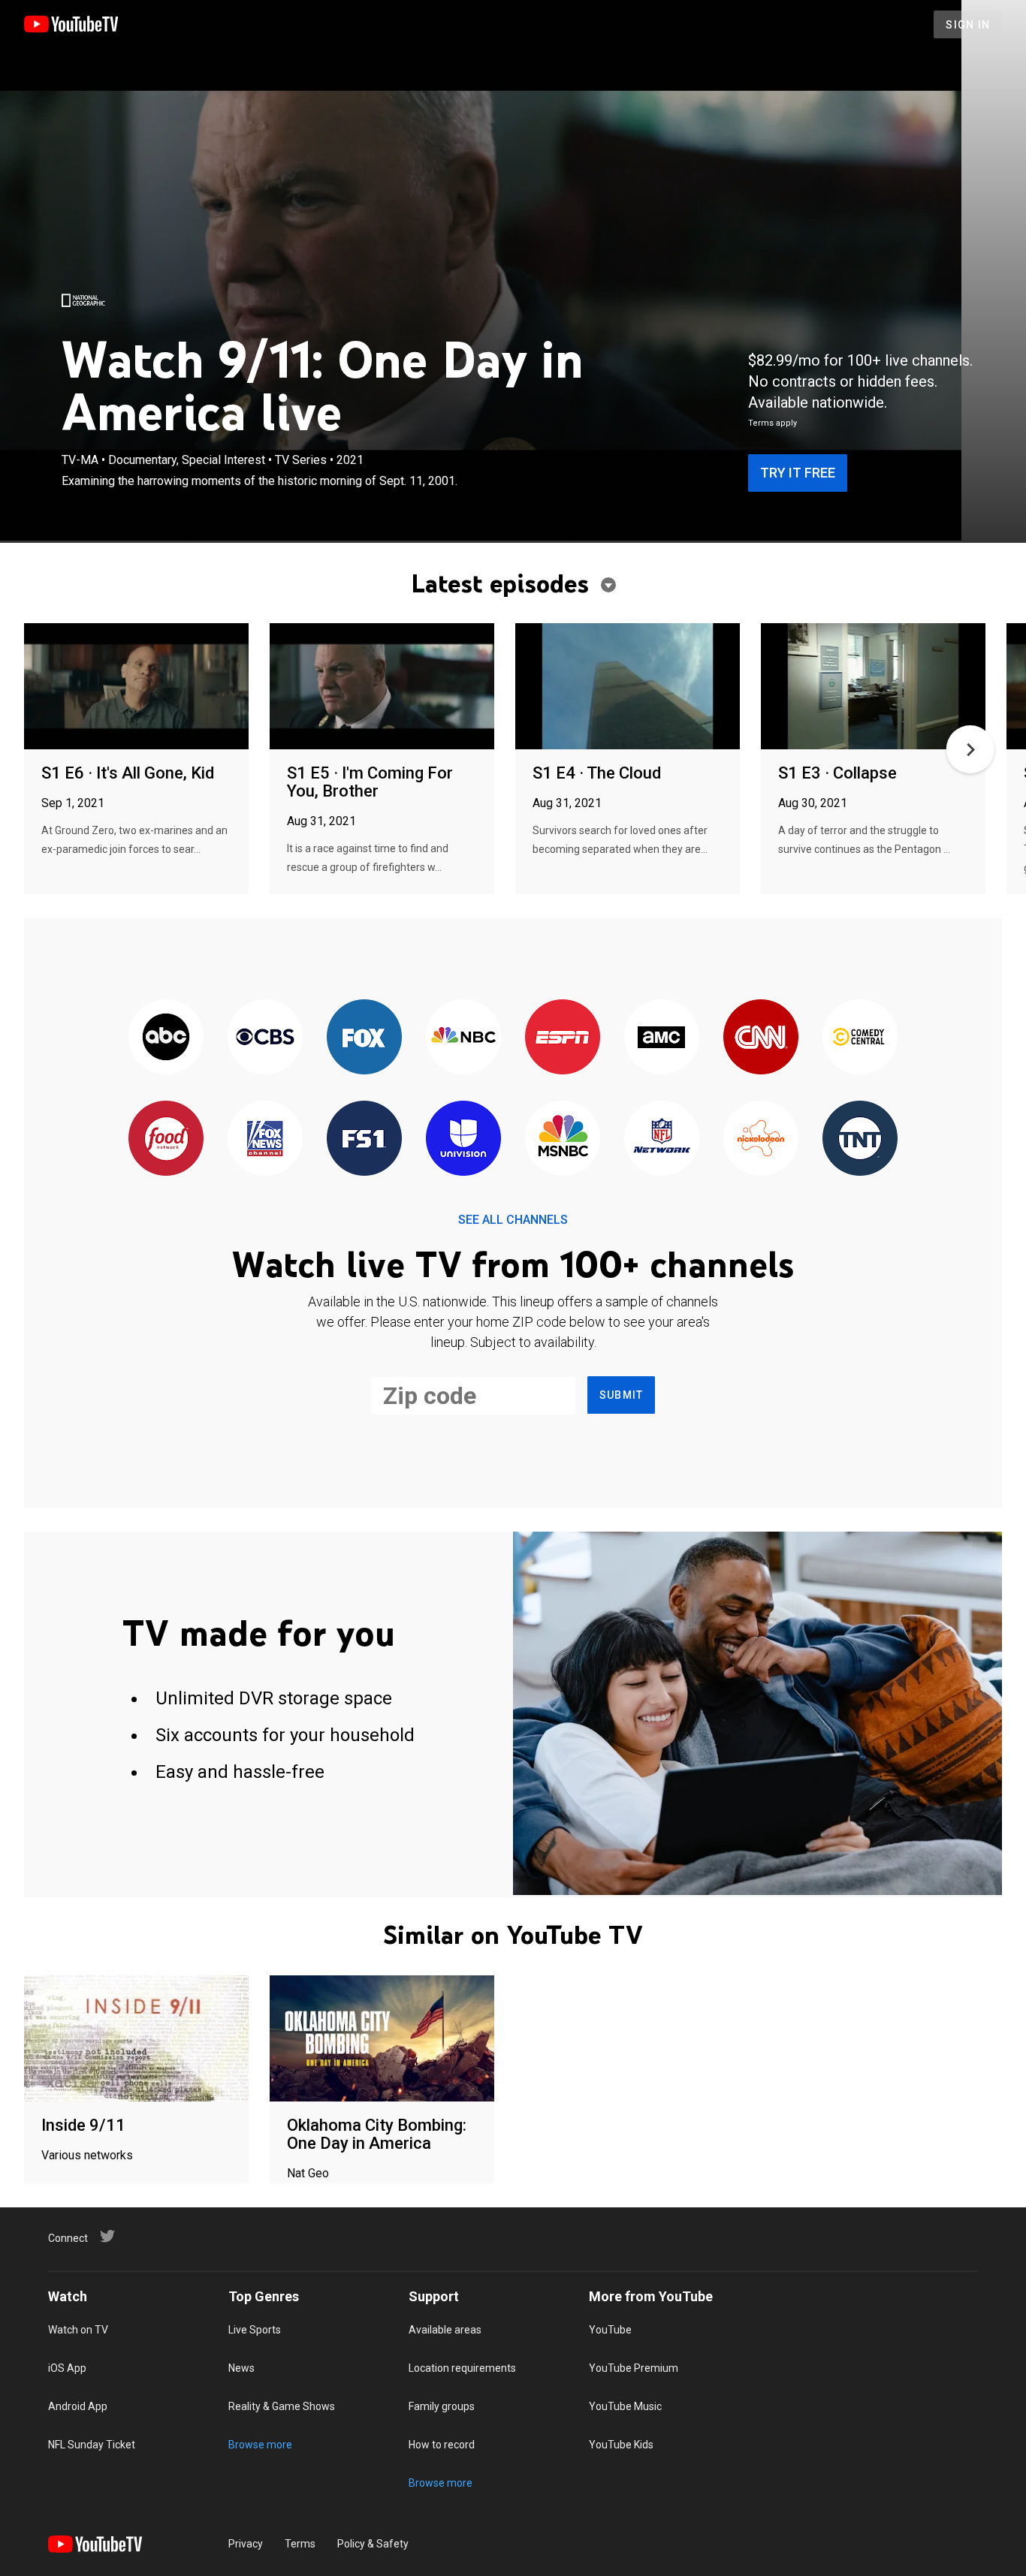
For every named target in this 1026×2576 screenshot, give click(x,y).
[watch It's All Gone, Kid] (136, 687)
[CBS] (265, 1038)
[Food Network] (166, 1139)
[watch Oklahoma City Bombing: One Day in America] (382, 2040)
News (241, 2368)
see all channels (513, 1220)
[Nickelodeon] (761, 1139)
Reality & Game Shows (282, 2406)
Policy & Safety (373, 2544)
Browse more (260, 2445)
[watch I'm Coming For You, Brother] (382, 687)
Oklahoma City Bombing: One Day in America (377, 2134)
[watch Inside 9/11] (136, 2040)
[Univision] (463, 1139)
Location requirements (462, 2368)
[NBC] (463, 1038)
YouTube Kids (621, 2445)
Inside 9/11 (83, 2125)
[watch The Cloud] (628, 687)
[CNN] (761, 1038)
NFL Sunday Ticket (92, 2445)
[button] (970, 749)
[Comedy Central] (860, 1038)
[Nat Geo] (83, 300)
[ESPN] (563, 1038)
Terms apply (773, 423)
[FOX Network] (364, 1038)
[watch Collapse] (873, 687)
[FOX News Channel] (265, 1139)
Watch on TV (78, 2330)
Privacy (246, 2544)
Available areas (445, 2330)
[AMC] (662, 1038)
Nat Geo (308, 2173)
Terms (300, 2544)
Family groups (442, 2406)
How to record (442, 2445)
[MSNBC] (563, 1139)
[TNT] (860, 1139)
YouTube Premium (634, 2368)
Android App (78, 2406)
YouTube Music (625, 2406)
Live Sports (255, 2330)
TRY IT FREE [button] (798, 473)
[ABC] (166, 1038)
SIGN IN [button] (968, 25)
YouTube (610, 2330)
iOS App (67, 2368)
